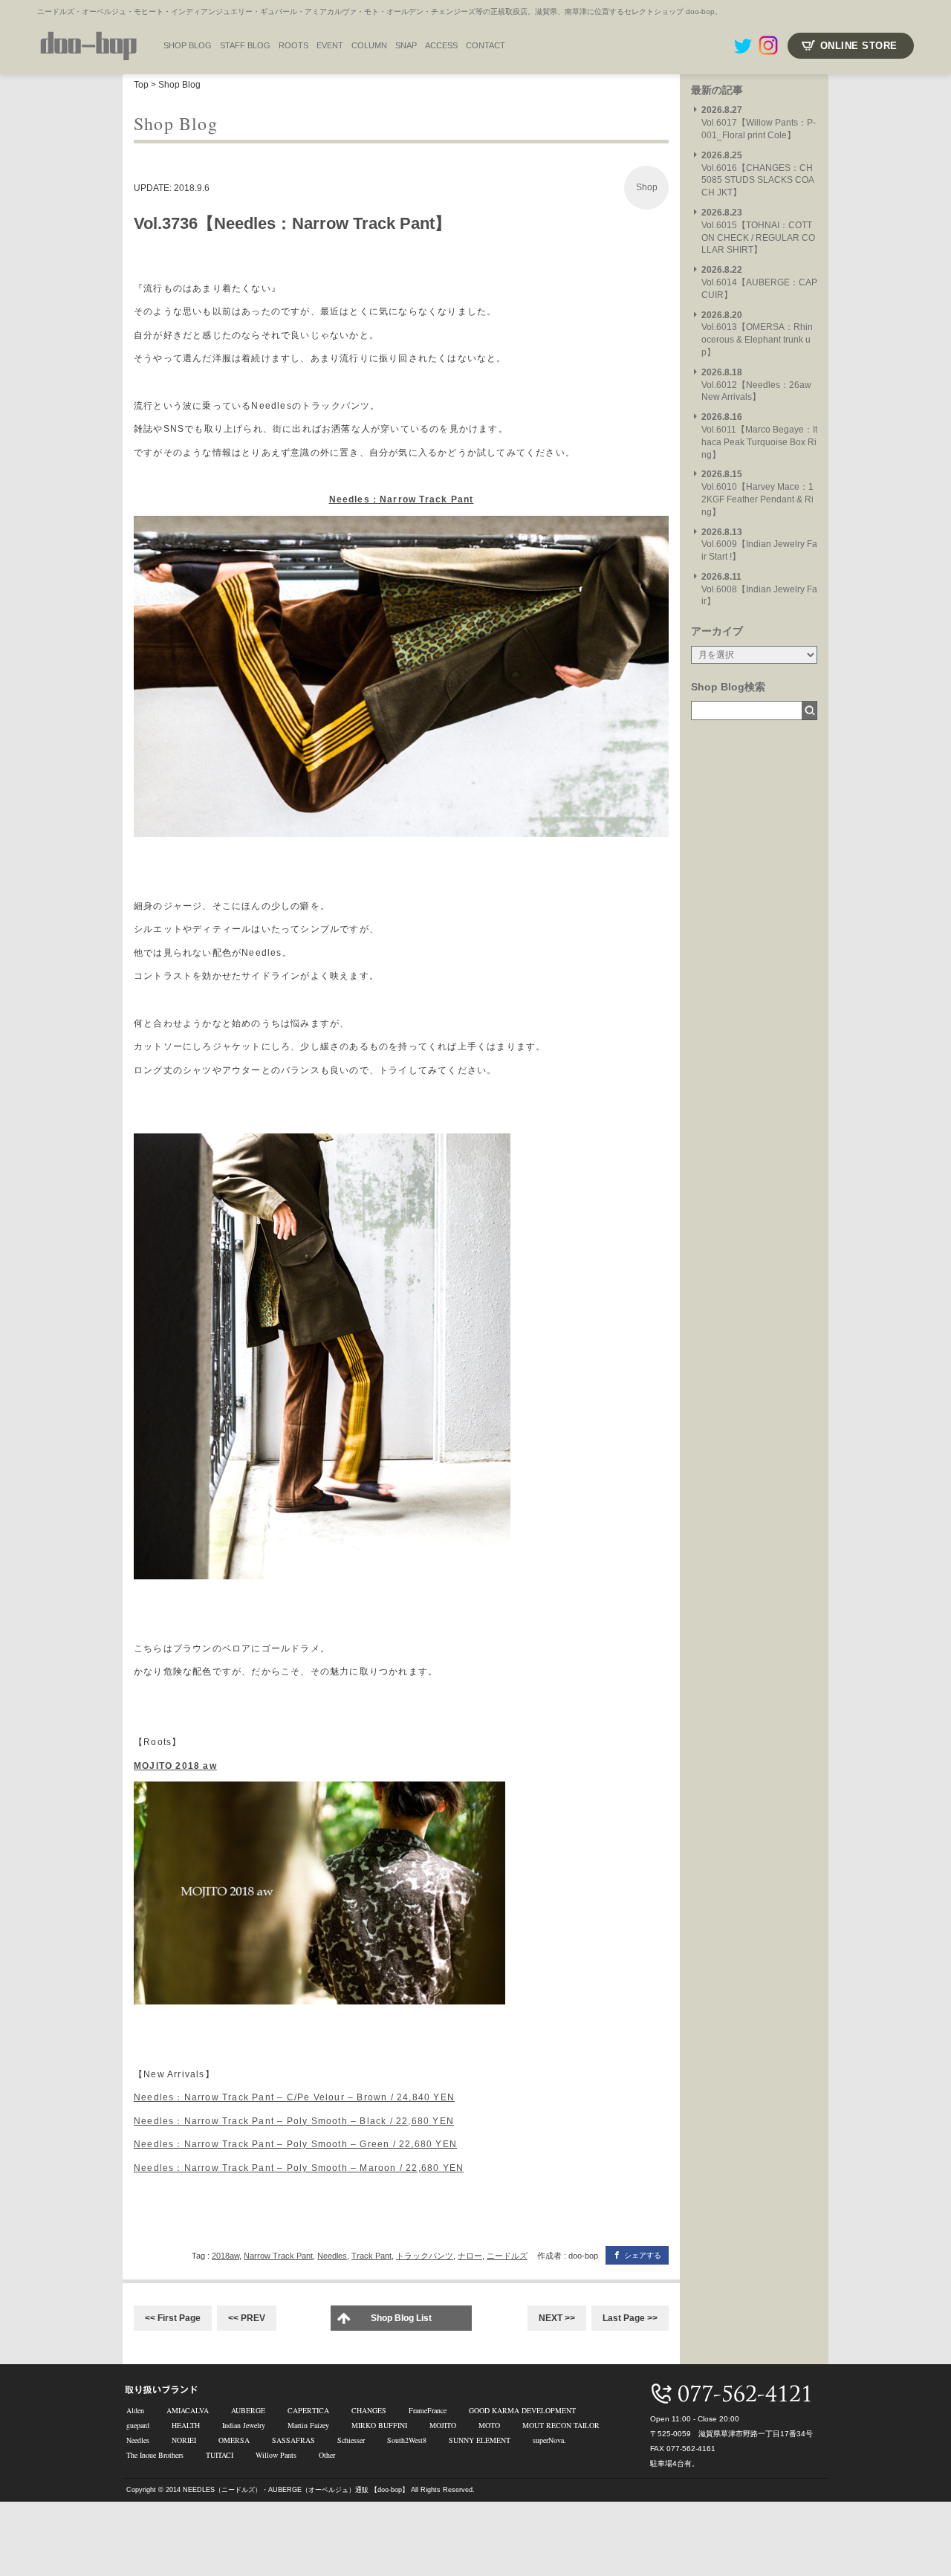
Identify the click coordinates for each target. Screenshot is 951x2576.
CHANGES (369, 2410)
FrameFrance (428, 2410)
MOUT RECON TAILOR (561, 2425)
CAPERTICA (308, 2410)
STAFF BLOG (245, 45)
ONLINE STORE (859, 46)
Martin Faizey (308, 2425)
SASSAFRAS (293, 2440)
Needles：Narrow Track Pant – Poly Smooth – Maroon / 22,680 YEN (299, 2168)
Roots (293, 45)
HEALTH (186, 2425)
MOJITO (443, 2425)
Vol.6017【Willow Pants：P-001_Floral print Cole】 (759, 123)
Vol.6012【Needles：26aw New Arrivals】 (756, 385)
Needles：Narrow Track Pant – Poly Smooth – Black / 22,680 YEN (294, 2121)
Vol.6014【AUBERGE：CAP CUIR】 (759, 282)
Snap (406, 45)
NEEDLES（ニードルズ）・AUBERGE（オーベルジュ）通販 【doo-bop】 (296, 2490)
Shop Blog (179, 85)
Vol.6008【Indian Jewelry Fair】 (759, 589)
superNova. (549, 2440)
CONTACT (486, 45)
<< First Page (173, 2318)
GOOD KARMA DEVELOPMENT (522, 2410)
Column (369, 45)
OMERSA (234, 2440)
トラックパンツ (425, 2256)
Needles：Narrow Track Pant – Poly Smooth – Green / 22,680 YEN (295, 2144)
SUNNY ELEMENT (480, 2440)
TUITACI (220, 2455)
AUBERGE (248, 2410)
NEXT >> (557, 2318)
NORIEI (184, 2440)
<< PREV (247, 2318)
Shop (647, 187)
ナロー (470, 2256)
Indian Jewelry (244, 2425)
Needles (332, 2256)
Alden (135, 2410)
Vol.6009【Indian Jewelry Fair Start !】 (759, 545)
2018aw (225, 2256)
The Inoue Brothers (155, 2455)
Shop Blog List (401, 2318)
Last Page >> (630, 2318)
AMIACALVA (188, 2410)
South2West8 (407, 2440)
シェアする (643, 2255)
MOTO (489, 2425)
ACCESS (441, 45)
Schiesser (351, 2440)
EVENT (330, 45)
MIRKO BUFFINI (379, 2425)
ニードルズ (507, 2256)
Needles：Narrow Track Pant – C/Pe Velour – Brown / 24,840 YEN (294, 2097)
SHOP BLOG (188, 45)
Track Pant (371, 2256)
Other (327, 2455)
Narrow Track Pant (278, 2256)
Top (141, 85)
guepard (138, 2425)
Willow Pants (276, 2455)
